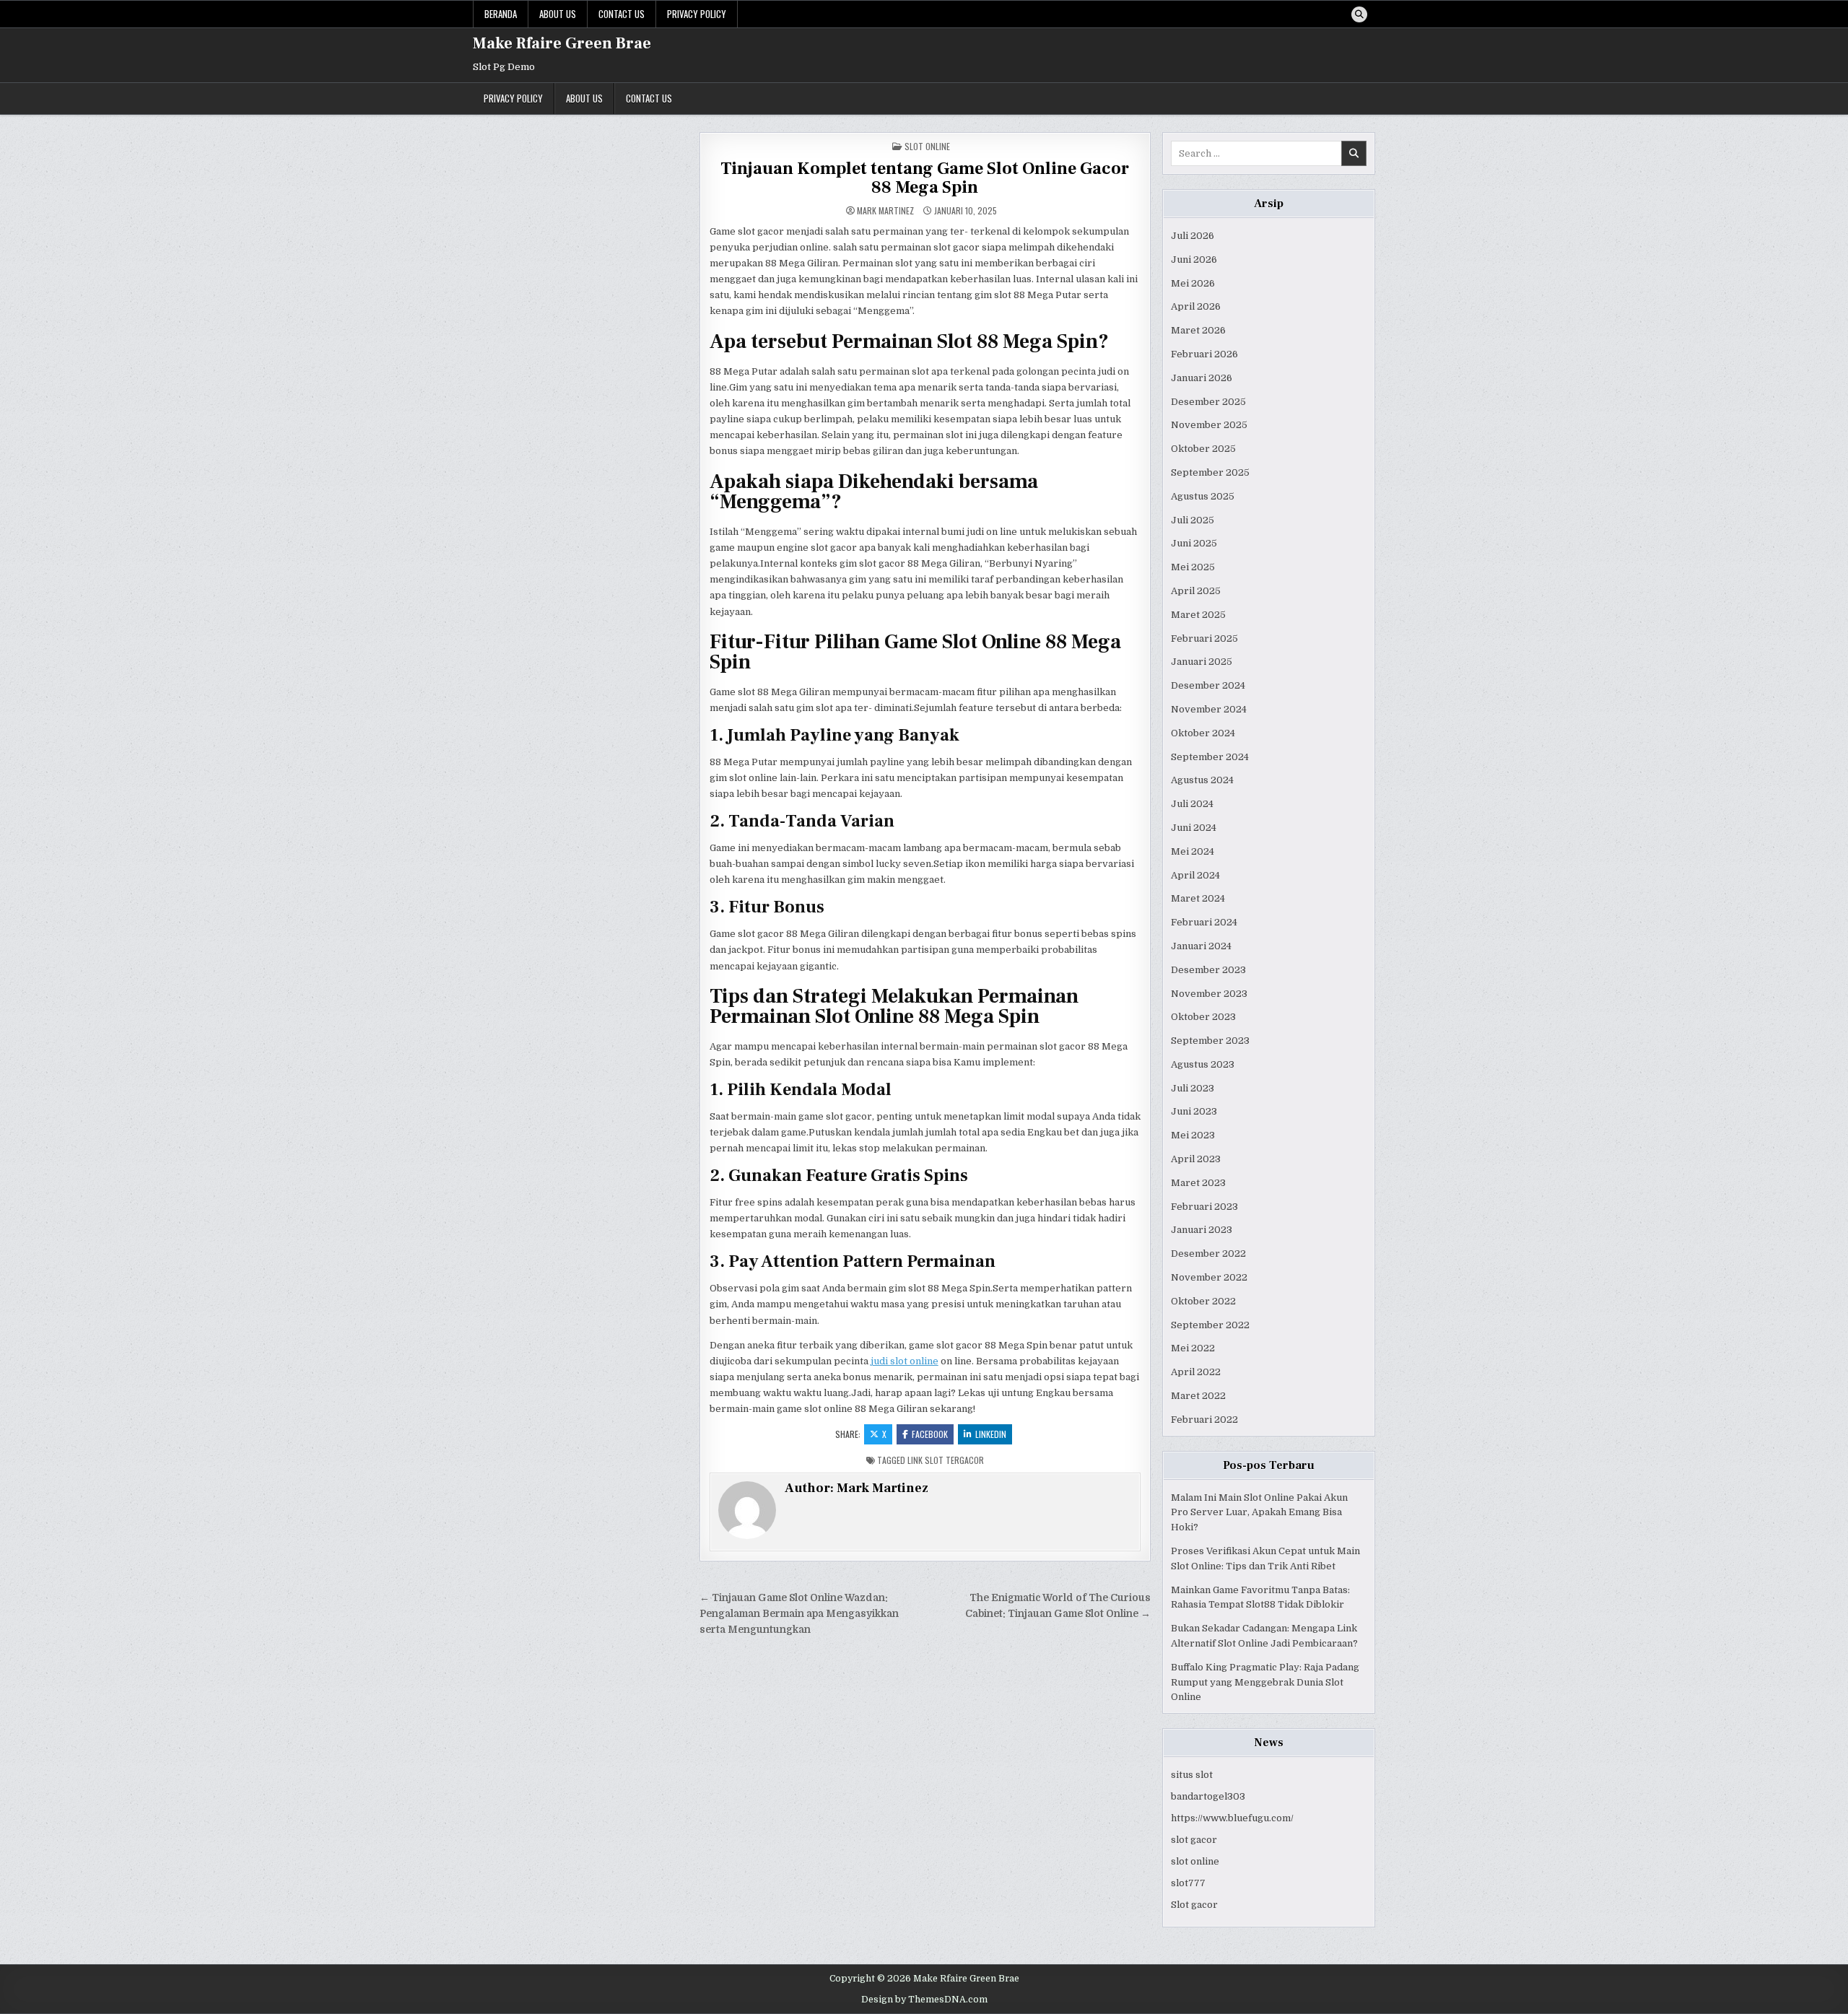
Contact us (622, 14)
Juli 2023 (1193, 1088)
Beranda (501, 14)
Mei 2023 (1193, 1135)
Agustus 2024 (1202, 780)
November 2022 (1209, 1277)
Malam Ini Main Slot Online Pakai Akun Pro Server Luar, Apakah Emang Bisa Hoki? (1259, 1513)
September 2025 (1210, 472)
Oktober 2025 (1203, 449)
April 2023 (1196, 1159)
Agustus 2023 (1203, 1064)
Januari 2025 (1202, 662)
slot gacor (1194, 1840)
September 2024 (1210, 757)
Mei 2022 (1193, 1348)
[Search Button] (1359, 14)
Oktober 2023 (1203, 1017)
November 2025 (1209, 425)
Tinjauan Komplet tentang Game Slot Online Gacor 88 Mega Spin (925, 178)
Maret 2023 (1198, 1183)
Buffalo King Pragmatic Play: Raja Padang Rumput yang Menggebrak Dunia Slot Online (1265, 1682)
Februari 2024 (1204, 922)
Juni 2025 (1194, 543)
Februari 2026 (1204, 354)
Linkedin (991, 1434)
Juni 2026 (1194, 260)
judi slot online (905, 1361)
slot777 (1188, 1883)
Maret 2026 (1198, 330)
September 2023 (1210, 1041)
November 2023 (1209, 994)
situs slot (1192, 1775)
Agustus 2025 (1203, 496)
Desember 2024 (1208, 685)
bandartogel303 (1208, 1796)
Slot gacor (1194, 1905)
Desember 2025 (1208, 402)
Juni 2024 (1194, 828)
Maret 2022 (1198, 1396)
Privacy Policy (697, 14)
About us (558, 14)
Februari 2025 (1204, 638)
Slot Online (927, 146)
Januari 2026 (1202, 378)
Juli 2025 (1193, 520)
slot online (1195, 1861)
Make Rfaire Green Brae (562, 43)
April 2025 (1196, 591)
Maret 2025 (1198, 615)
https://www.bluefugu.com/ (1232, 1818)
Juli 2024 (1192, 804)
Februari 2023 (1204, 1207)
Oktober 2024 (1203, 733)
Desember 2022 (1208, 1254)
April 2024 (1195, 875)
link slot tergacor (946, 1460)
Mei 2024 (1193, 851)
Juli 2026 (1193, 236)
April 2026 (1196, 306)
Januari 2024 (1201, 946)
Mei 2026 (1193, 283)
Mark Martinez (885, 211)
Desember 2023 (1208, 970)
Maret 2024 (1198, 898)
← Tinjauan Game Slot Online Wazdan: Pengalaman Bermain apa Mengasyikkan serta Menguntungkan (799, 1614)
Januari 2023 (1202, 1230)
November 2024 (1209, 709)
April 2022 (1196, 1372)
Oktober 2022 (1203, 1301)
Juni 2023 (1194, 1111)
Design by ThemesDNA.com (924, 2000)
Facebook (930, 1434)
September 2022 (1210, 1325)
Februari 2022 (1204, 1420)
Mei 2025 (1193, 567)
